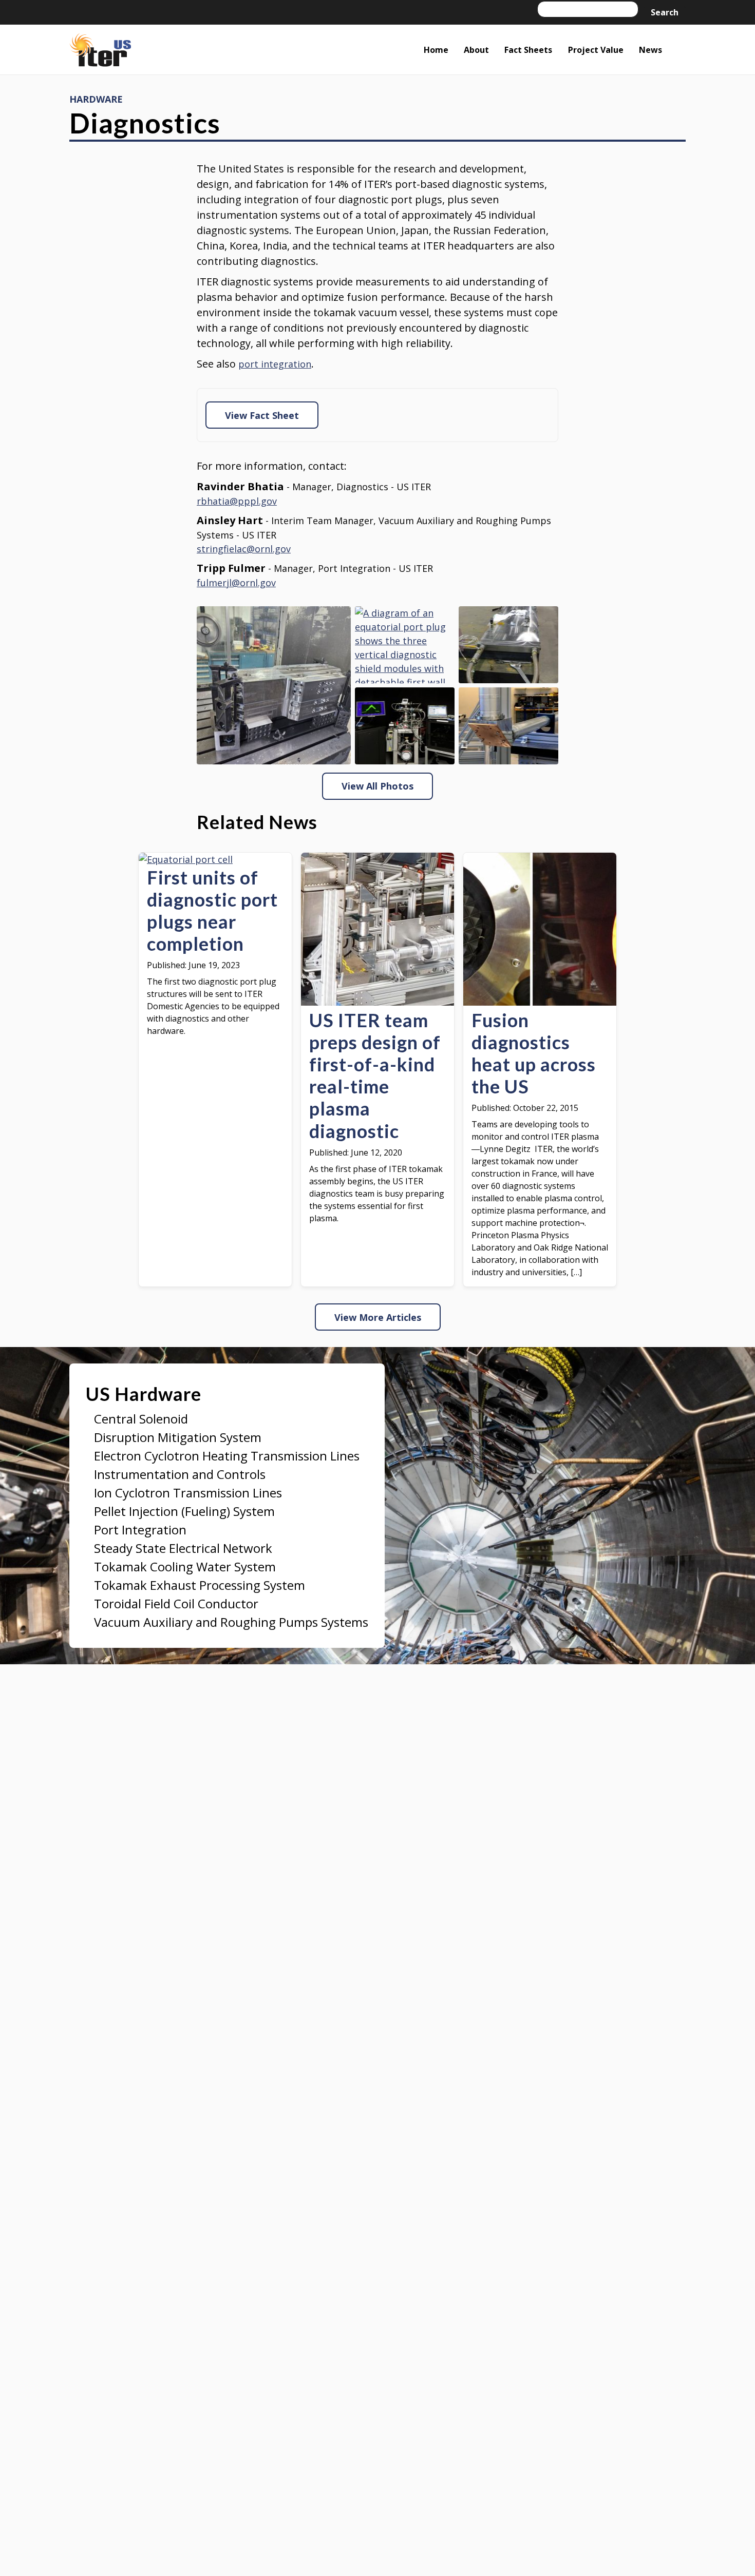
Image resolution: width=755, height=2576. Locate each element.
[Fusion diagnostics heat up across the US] (540, 1002)
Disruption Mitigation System (178, 1437)
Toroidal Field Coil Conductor (176, 1603)
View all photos (377, 786)
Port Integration (140, 1530)
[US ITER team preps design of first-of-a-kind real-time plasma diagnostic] (377, 1002)
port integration (275, 364)
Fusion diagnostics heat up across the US (534, 1054)
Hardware (96, 99)
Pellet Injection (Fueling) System (184, 1511)
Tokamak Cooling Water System (185, 1566)
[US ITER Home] (100, 52)
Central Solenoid (141, 1419)
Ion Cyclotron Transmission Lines (188, 1493)
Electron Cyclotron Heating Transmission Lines (227, 1456)
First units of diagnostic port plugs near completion (212, 911)
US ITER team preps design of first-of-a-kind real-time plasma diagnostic (375, 1076)
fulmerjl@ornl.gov (236, 583)
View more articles (378, 1317)
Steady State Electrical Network (183, 1548)
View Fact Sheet (262, 415)
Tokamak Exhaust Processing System (200, 1585)
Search (665, 12)
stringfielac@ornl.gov (244, 549)
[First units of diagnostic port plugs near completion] (186, 859)
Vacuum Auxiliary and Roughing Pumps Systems (231, 1622)
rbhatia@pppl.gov (237, 501)
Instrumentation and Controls (180, 1474)
